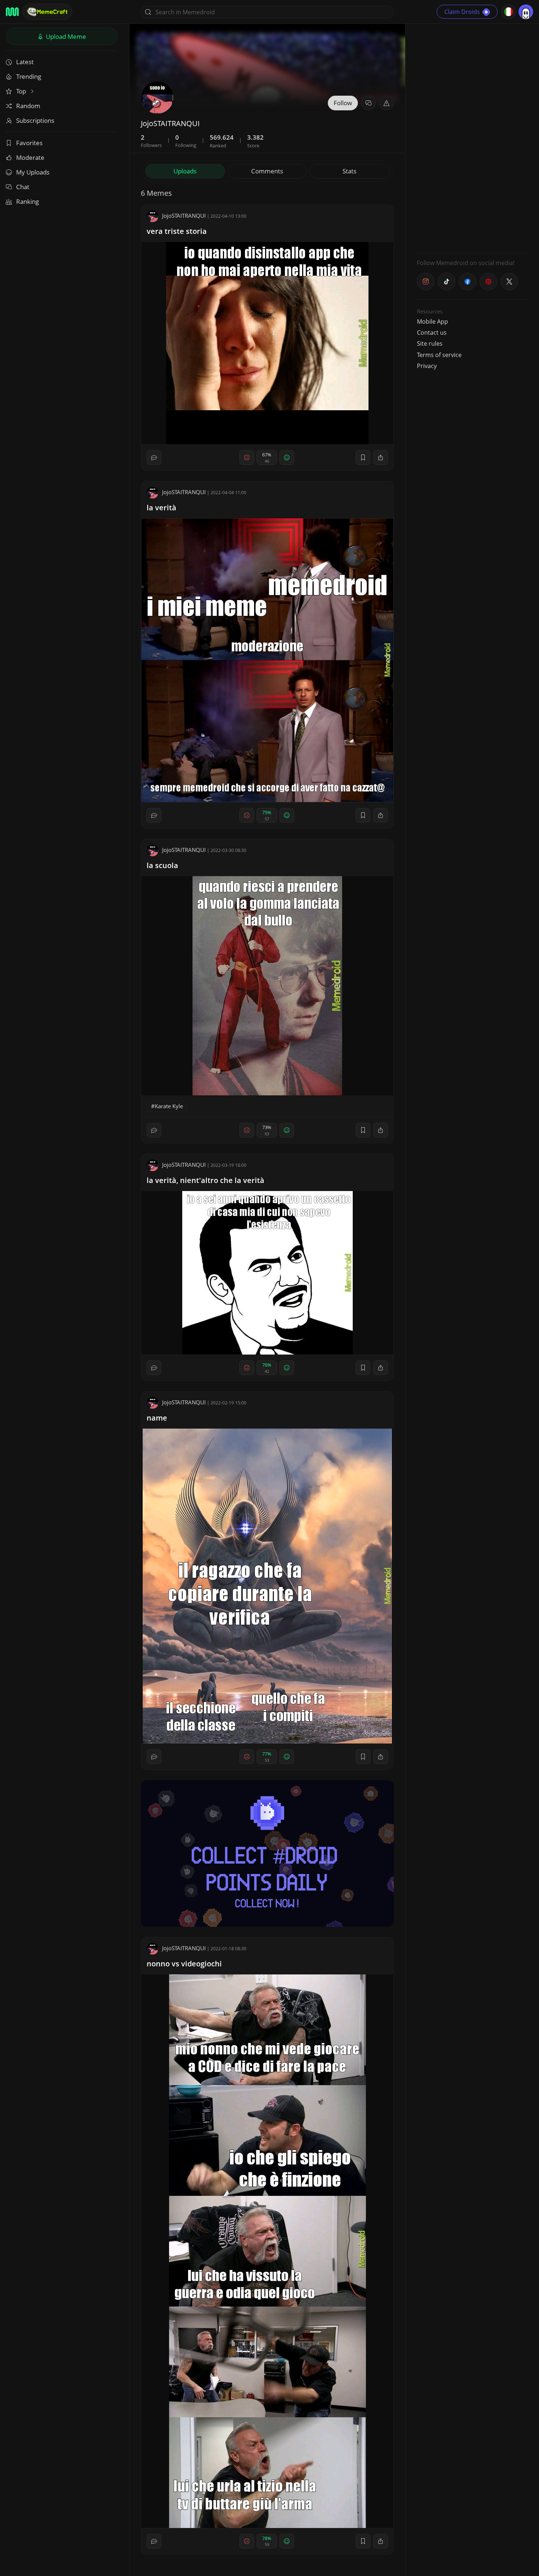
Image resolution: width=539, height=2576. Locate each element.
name (157, 1418)
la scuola (162, 865)
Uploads (185, 171)
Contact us (432, 332)
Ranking (27, 201)
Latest (25, 62)
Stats (349, 171)
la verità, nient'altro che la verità (206, 1180)
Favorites (29, 143)
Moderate (30, 157)
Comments (267, 171)
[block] (381, 457)
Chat (23, 187)
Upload (65, 36)
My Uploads (33, 172)
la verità (162, 508)
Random (28, 106)
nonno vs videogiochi (184, 1964)
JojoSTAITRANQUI (184, 216)
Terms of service (439, 355)
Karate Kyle (169, 1106)
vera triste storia (177, 231)
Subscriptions (35, 120)
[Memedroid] (12, 12)
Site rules (430, 343)
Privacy (427, 366)
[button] (386, 103)
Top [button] (22, 91)
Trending (29, 76)
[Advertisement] (472, 137)
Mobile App (432, 321)
